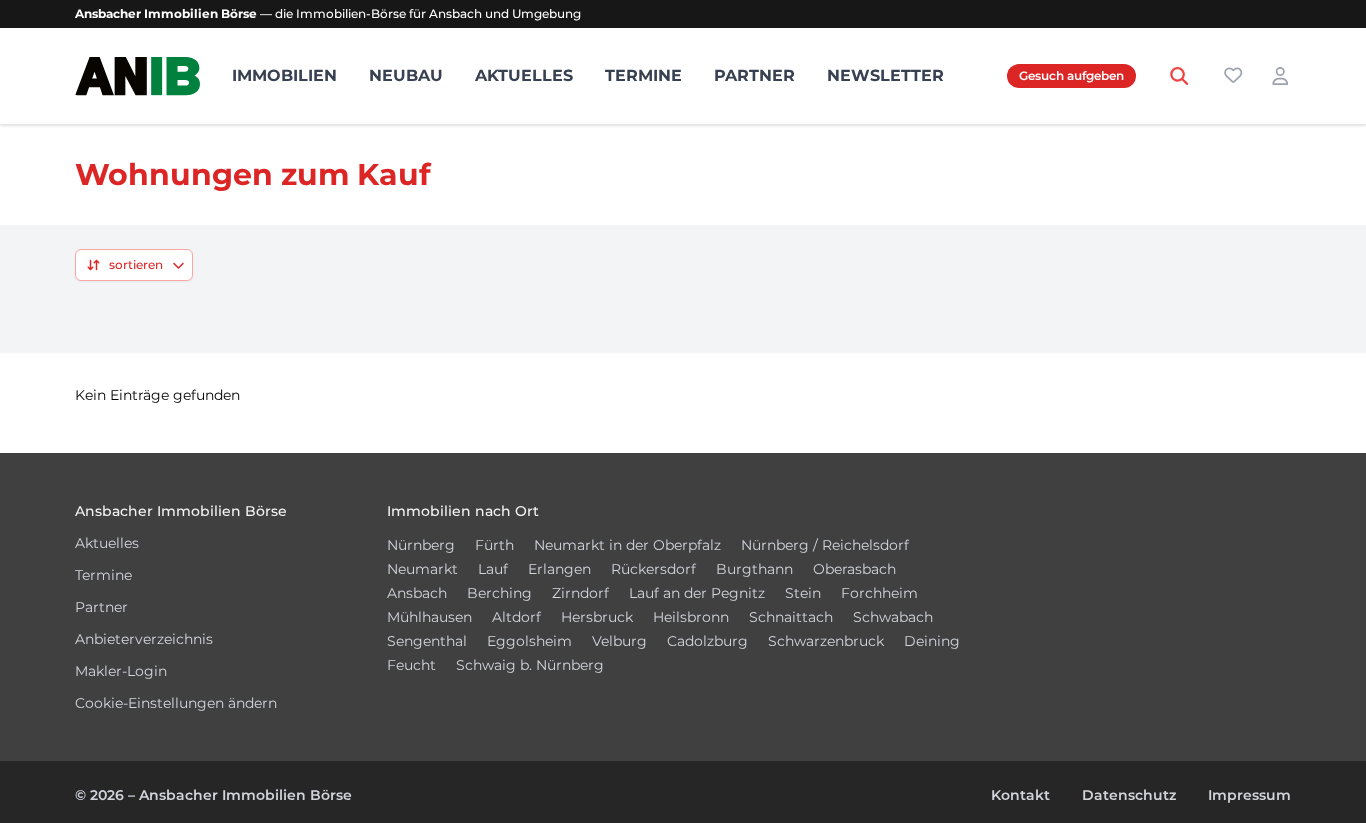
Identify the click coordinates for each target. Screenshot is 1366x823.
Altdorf (516, 617)
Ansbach (417, 593)
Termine (643, 75)
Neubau (406, 75)
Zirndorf (580, 593)
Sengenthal (427, 641)
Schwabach (893, 617)
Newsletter (885, 75)
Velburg (619, 641)
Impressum (1249, 795)
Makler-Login (121, 671)
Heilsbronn (691, 617)
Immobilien (284, 75)
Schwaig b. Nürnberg (530, 665)
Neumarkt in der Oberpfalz (627, 545)
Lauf (493, 569)
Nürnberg (421, 545)
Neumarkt (422, 569)
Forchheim (879, 593)
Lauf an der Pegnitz (697, 593)
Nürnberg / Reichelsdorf (825, 545)
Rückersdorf (653, 569)
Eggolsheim (529, 641)
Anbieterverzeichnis (144, 639)
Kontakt (1020, 795)
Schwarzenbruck (826, 641)
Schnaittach (791, 617)
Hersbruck (597, 617)
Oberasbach (854, 569)
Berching (499, 593)
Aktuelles (524, 75)
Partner (754, 75)
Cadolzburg (707, 641)
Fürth (494, 545)
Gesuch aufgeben (1071, 75)
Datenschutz (1129, 795)
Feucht (411, 665)
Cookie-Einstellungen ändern (176, 703)
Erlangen (559, 569)
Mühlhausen (429, 617)
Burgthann (754, 569)
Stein (803, 593)
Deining (932, 641)
